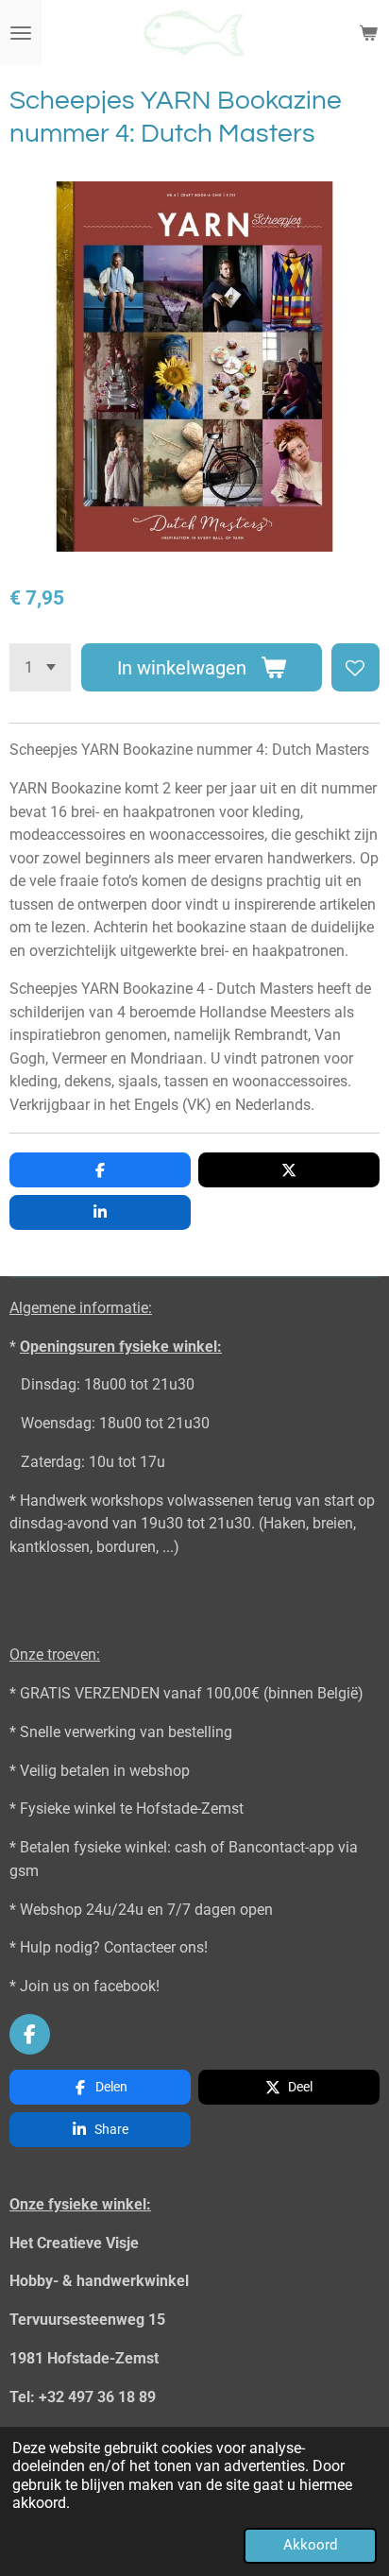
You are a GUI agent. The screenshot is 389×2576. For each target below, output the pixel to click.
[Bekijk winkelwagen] (368, 33)
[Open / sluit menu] (21, 33)
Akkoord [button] (310, 2545)
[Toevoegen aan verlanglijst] (355, 667)
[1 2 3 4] (40, 667)
